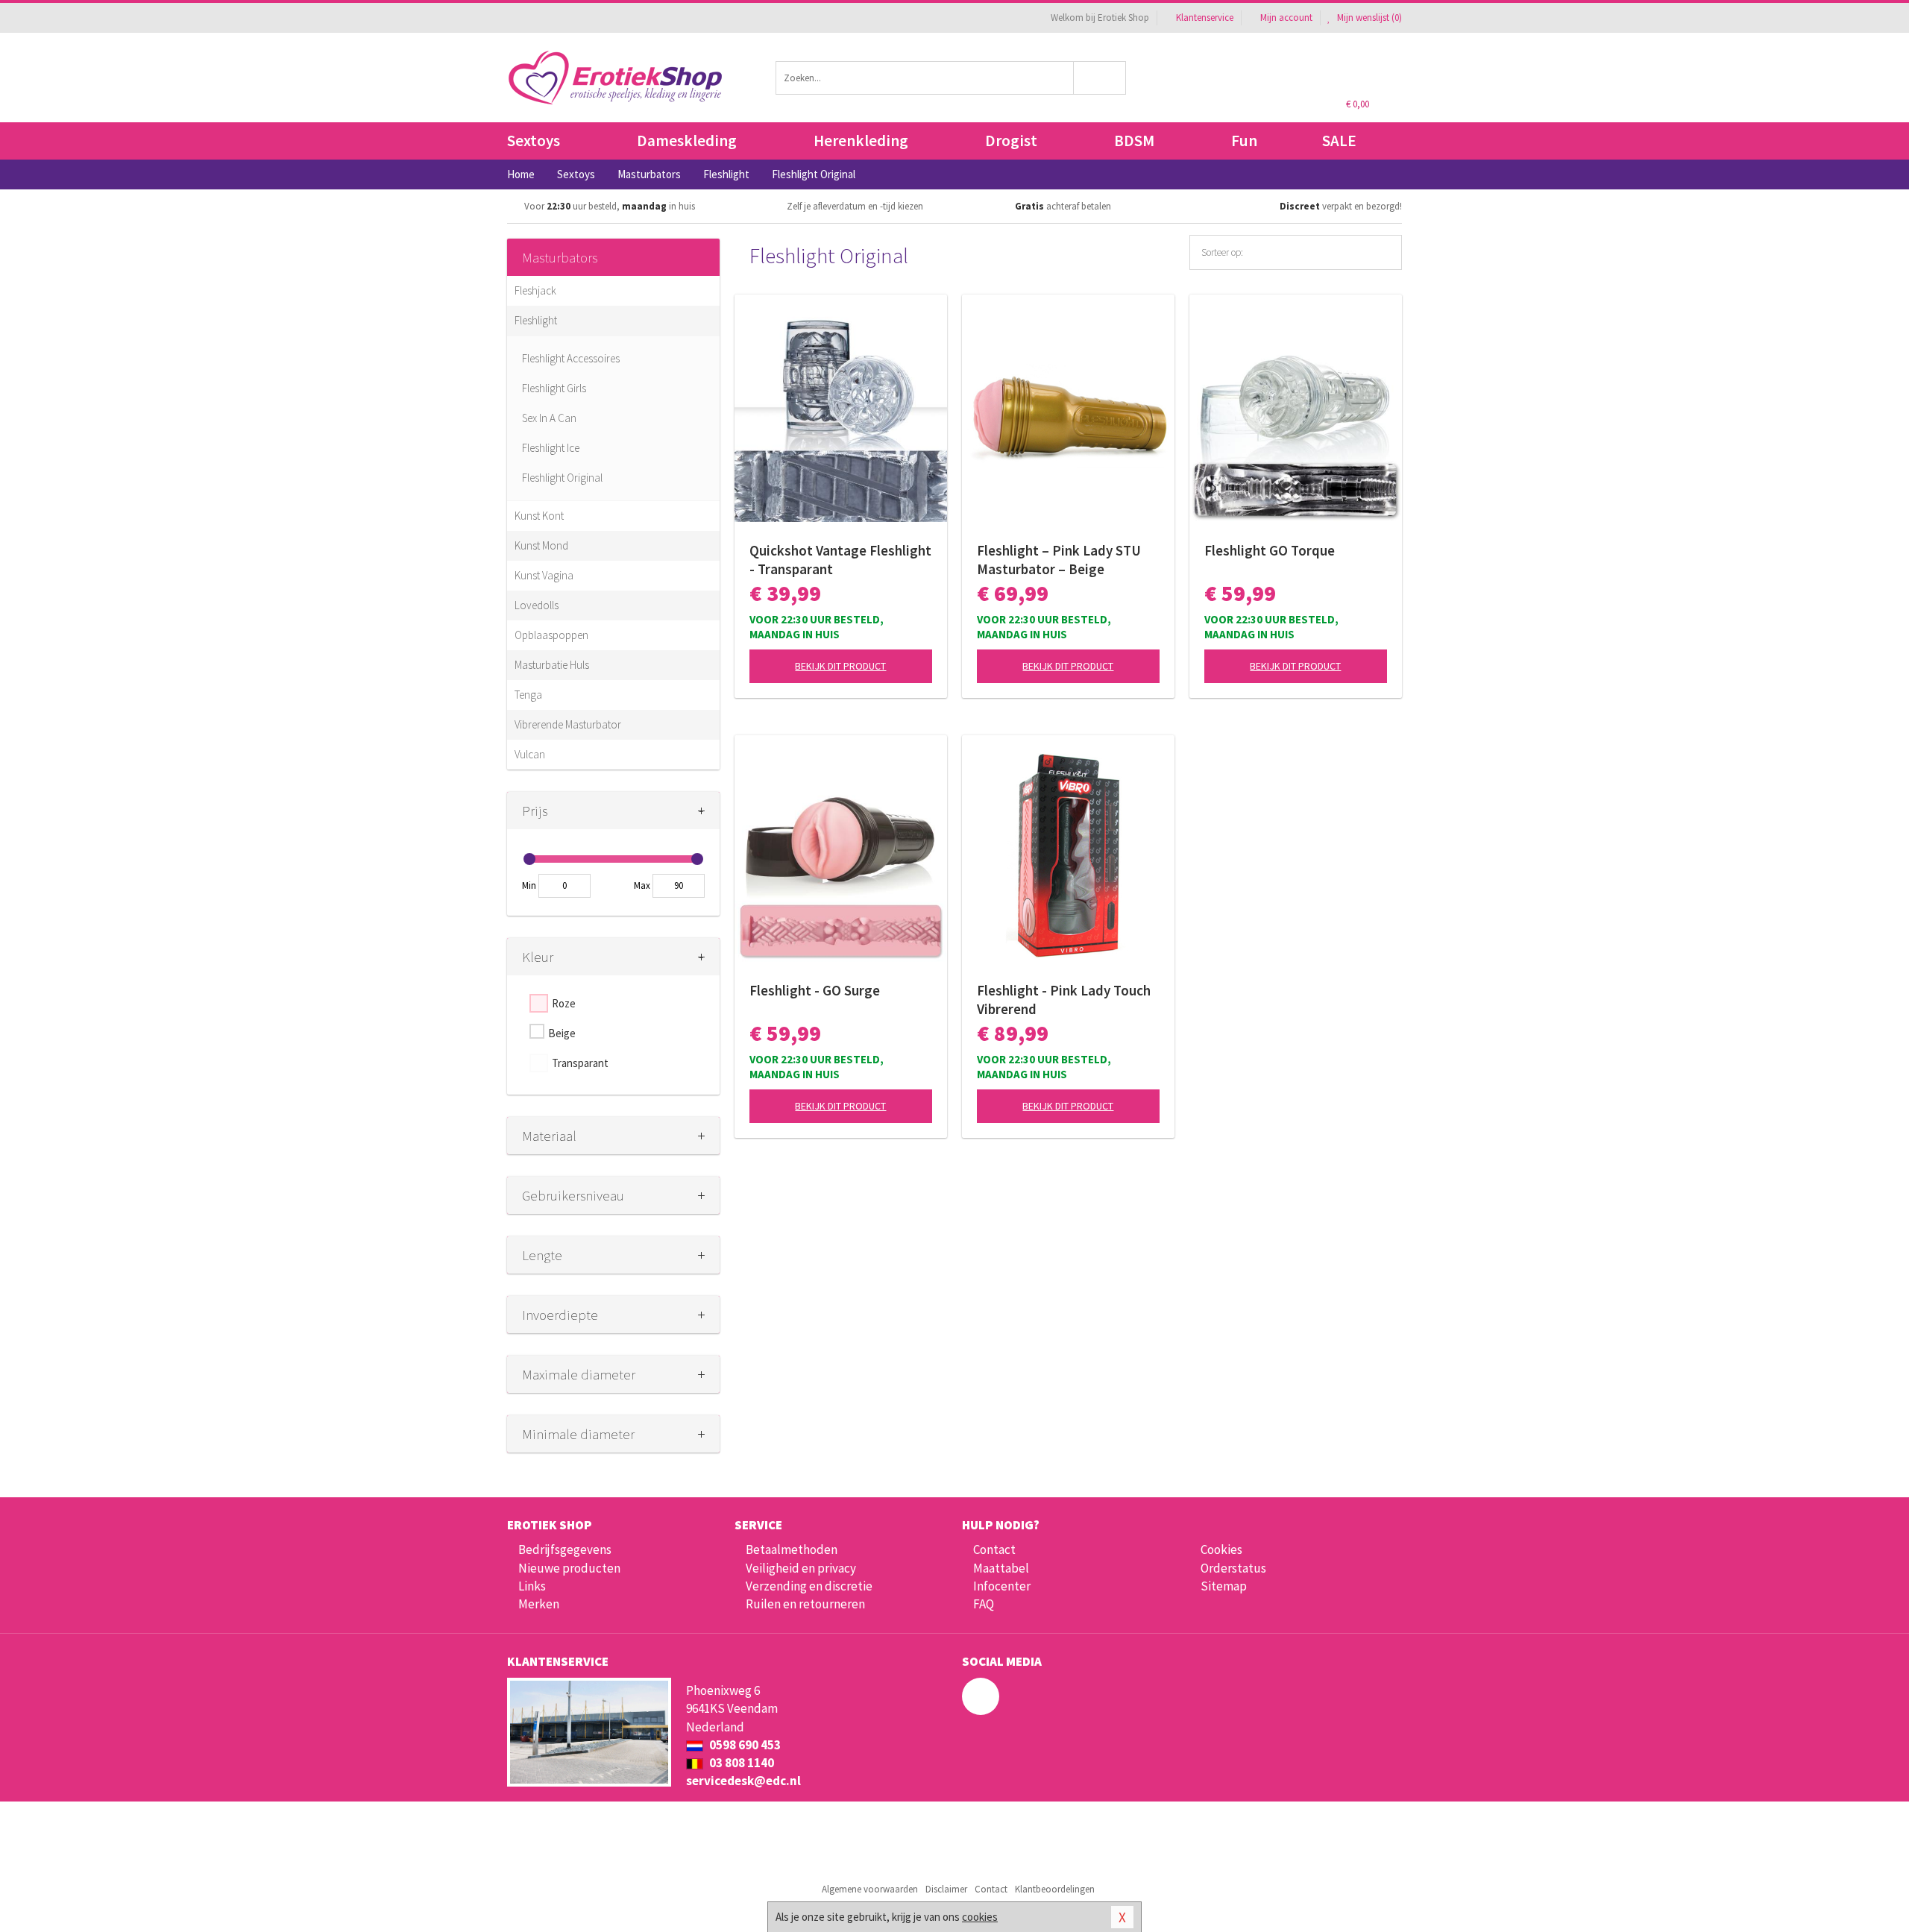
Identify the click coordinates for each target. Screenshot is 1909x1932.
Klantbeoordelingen (1055, 1889)
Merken (539, 1604)
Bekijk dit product (840, 666)
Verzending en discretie (809, 1586)
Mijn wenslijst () (1368, 18)
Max (642, 885)
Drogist (1011, 141)
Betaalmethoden (792, 1549)
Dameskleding (687, 141)
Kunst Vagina (544, 575)
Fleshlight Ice (551, 448)
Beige (562, 1033)
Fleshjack (535, 290)
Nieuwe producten (569, 1568)
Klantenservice (1205, 18)
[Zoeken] (1100, 78)
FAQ (984, 1604)
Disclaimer (946, 1889)
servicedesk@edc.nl (743, 1781)
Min (529, 885)
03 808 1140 (740, 1763)
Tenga (528, 695)
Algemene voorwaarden (870, 1889)
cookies (980, 1917)
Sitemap (1224, 1586)
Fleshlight (536, 320)
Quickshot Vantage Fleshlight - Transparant (840, 560)
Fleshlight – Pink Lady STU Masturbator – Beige (1059, 560)
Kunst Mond (541, 545)
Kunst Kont (539, 516)
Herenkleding (861, 141)
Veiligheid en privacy (801, 1568)
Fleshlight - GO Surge (815, 990)
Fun (1244, 141)
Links (532, 1586)
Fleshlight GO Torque (1270, 550)
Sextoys (534, 141)
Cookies (1221, 1549)
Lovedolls (537, 605)
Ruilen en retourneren (805, 1604)
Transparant (580, 1063)
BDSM (1134, 141)
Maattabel (1001, 1568)
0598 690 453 (744, 1745)
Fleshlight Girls (554, 388)
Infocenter (1002, 1586)
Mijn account (1286, 18)
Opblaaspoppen (551, 635)
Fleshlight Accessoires (571, 358)
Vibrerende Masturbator (568, 724)
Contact (994, 1549)
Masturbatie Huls (552, 665)
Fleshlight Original (562, 478)
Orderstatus (1233, 1568)
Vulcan (530, 754)
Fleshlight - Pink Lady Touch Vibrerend (1064, 1000)
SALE (1339, 141)
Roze (564, 1003)
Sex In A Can (549, 418)
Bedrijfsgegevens (565, 1549)
